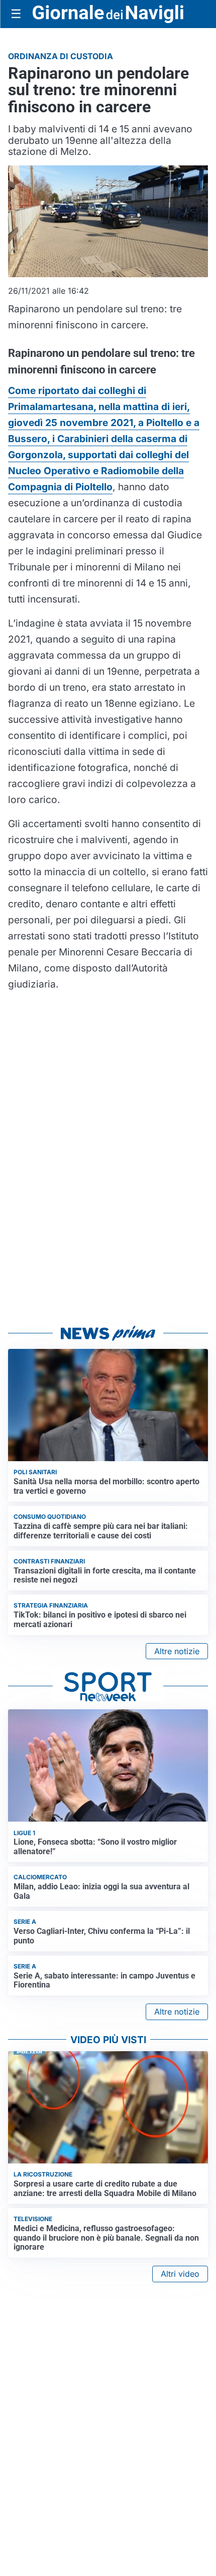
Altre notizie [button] (177, 1651)
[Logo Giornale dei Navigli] (108, 14)
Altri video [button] (180, 2274)
